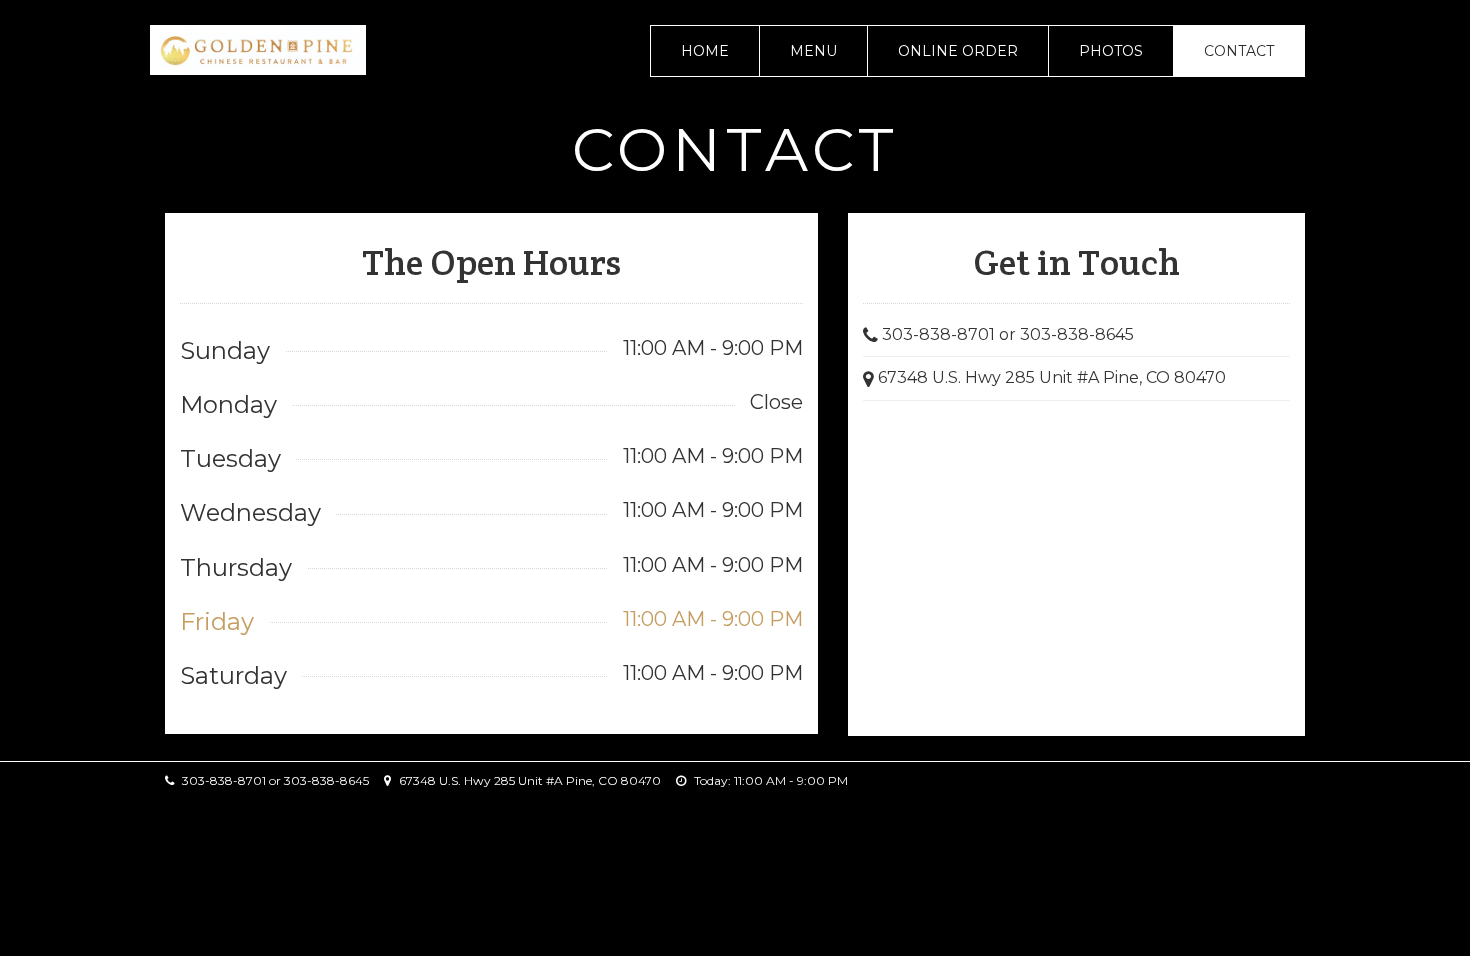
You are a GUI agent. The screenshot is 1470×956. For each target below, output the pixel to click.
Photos (1111, 51)
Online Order (958, 51)
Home (705, 51)
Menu (813, 51)
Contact (1239, 51)
